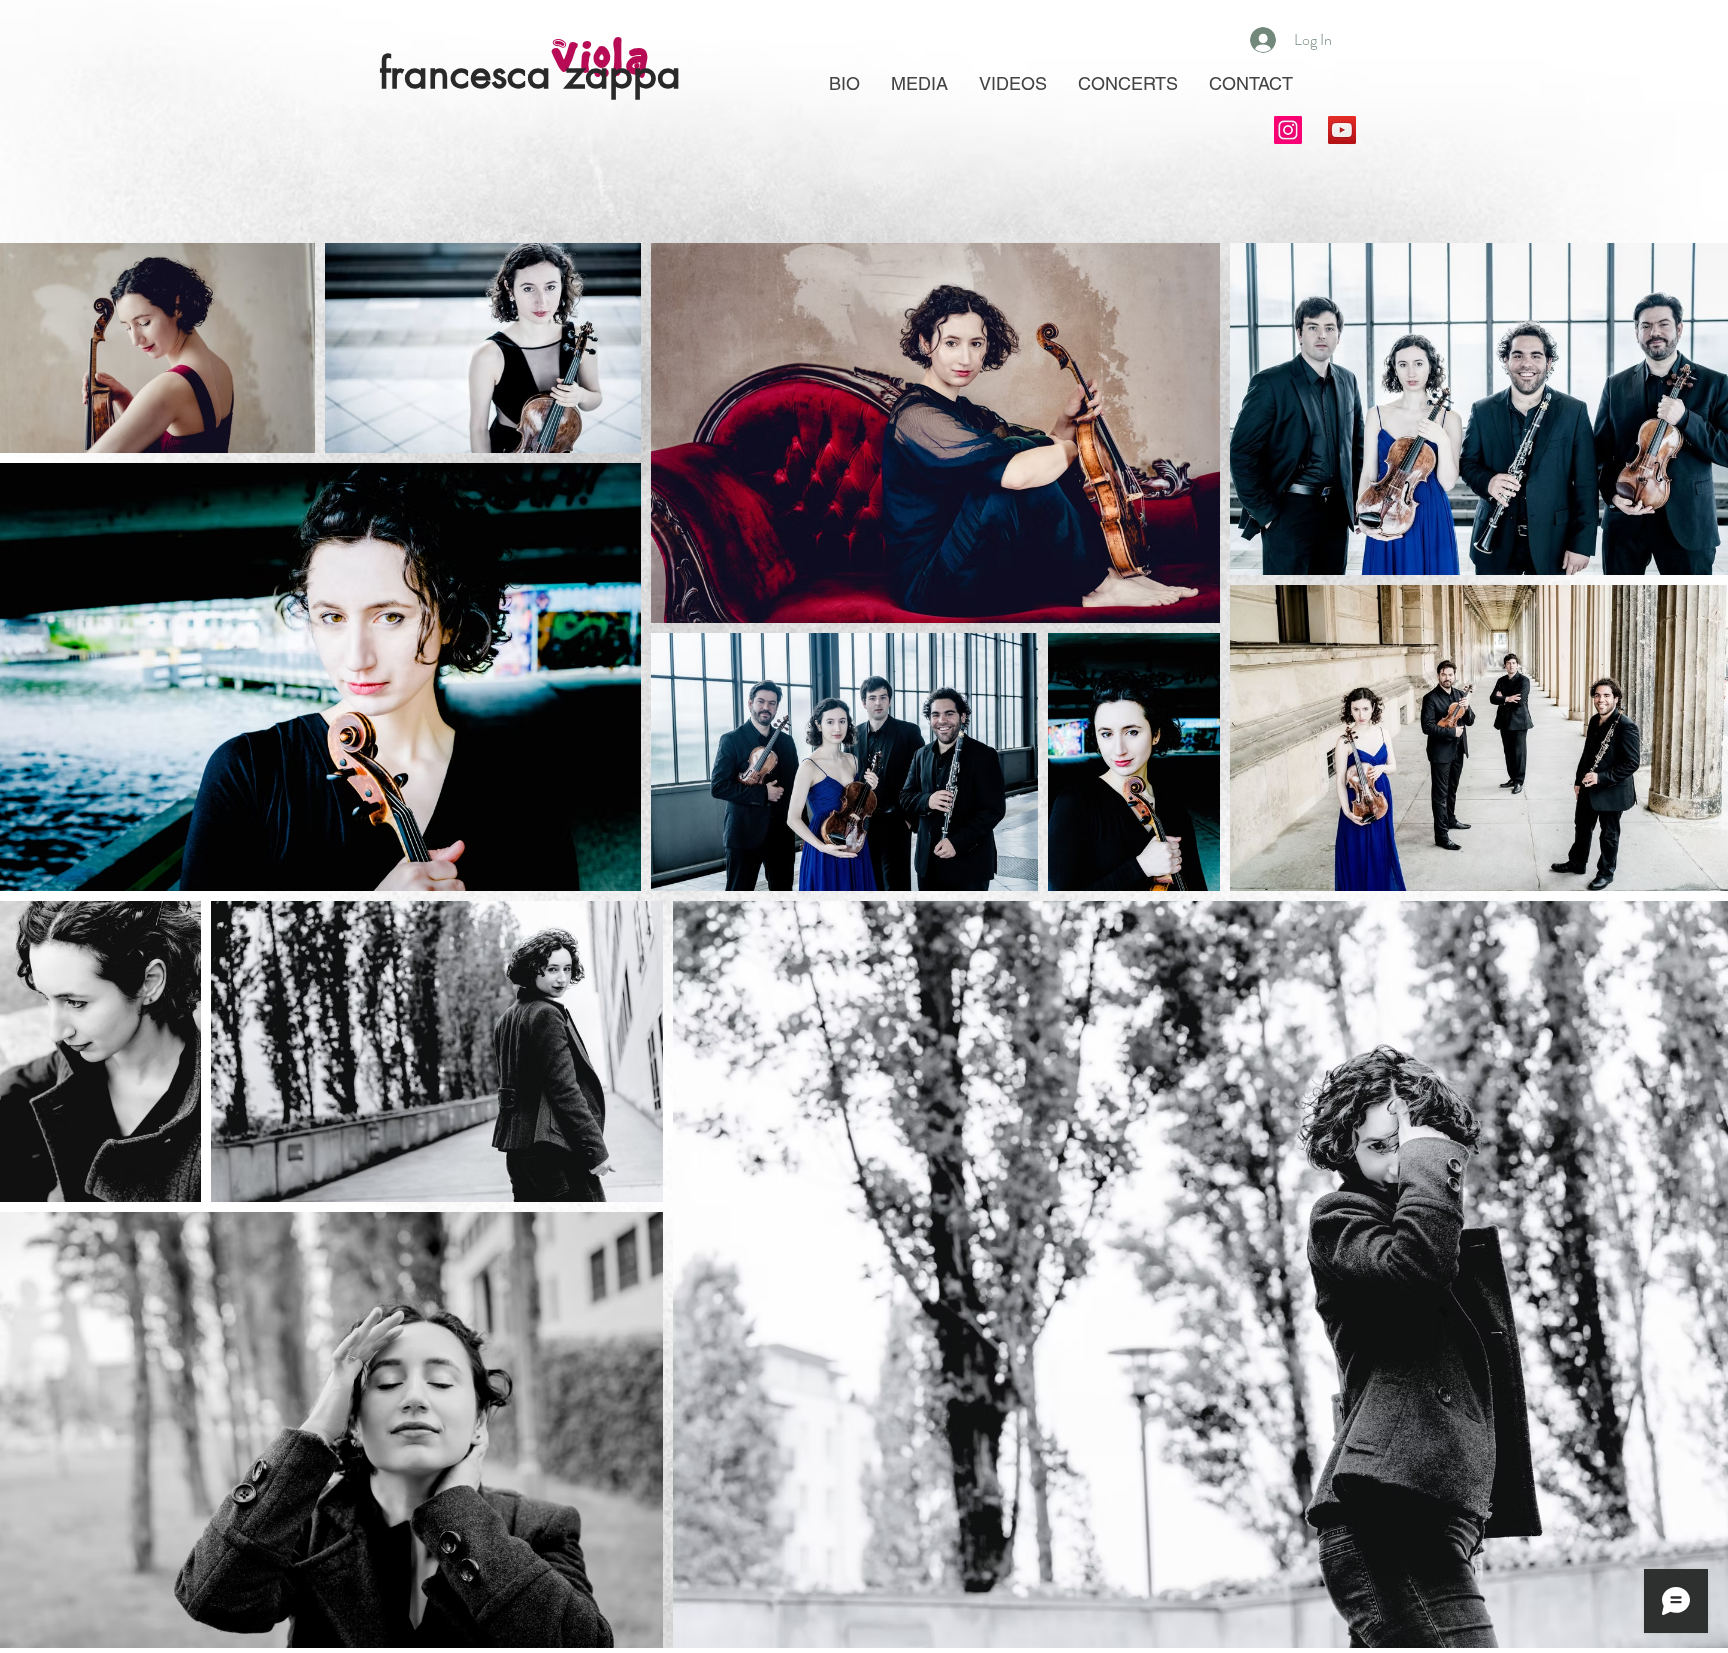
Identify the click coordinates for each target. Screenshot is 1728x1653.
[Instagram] (1288, 130)
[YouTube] (1342, 130)
